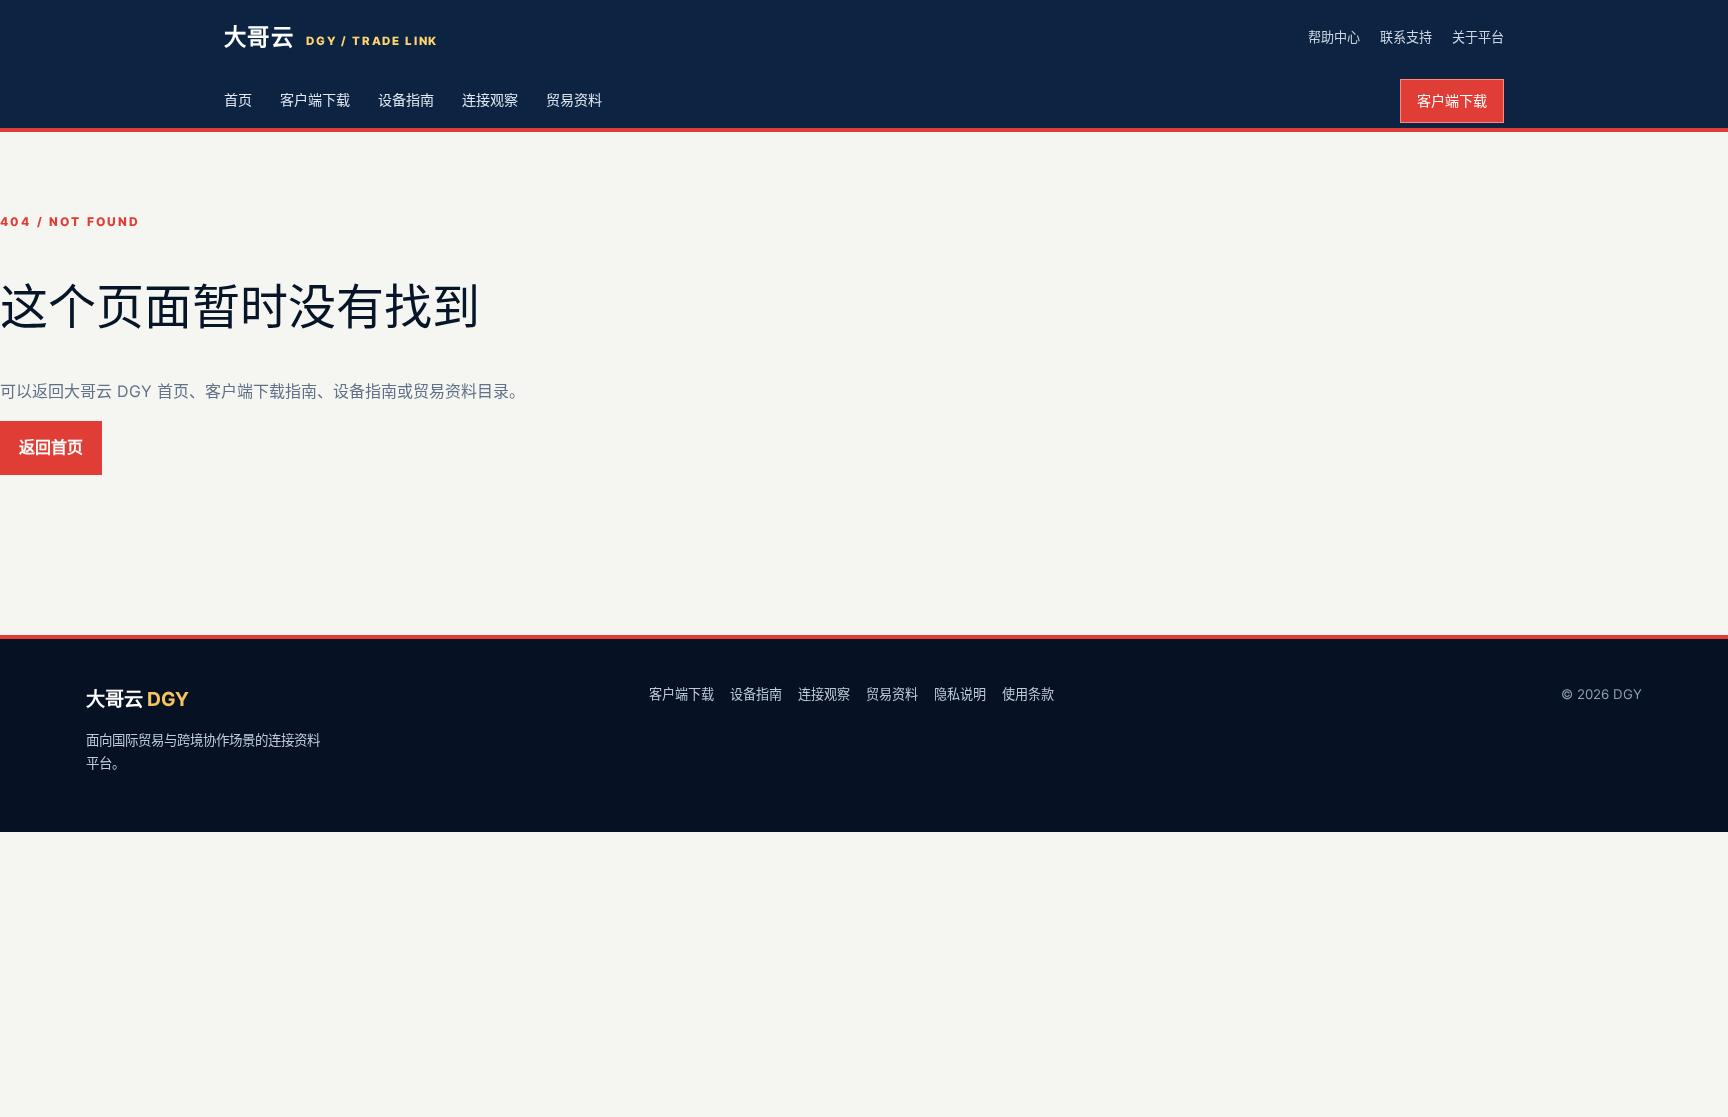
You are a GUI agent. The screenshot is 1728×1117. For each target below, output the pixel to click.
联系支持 (1406, 37)
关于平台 (1478, 37)
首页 (238, 99)
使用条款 (1028, 694)
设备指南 (406, 99)
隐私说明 (960, 694)
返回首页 (51, 447)
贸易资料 (574, 99)
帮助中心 (1334, 37)
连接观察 (490, 99)
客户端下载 (315, 99)
